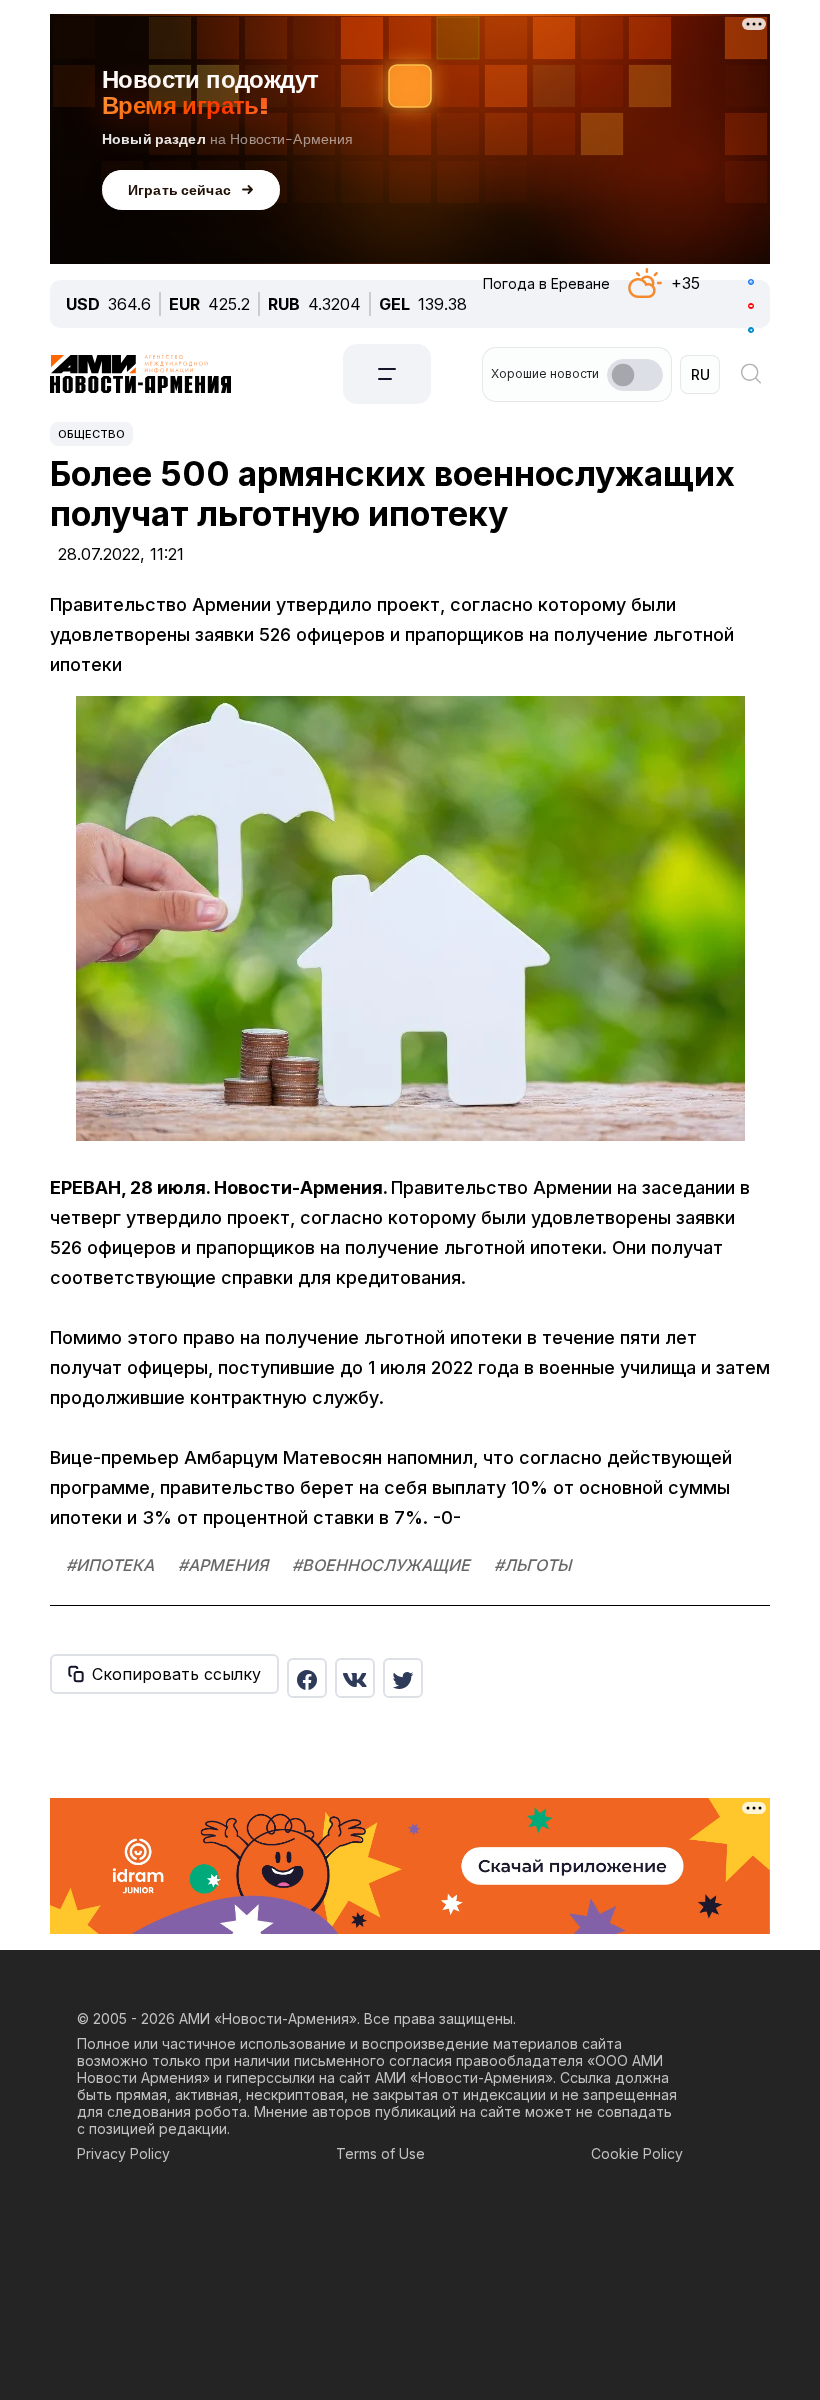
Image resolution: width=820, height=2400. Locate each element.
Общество (91, 434)
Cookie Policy (637, 2153)
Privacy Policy (123, 2153)
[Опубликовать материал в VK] (355, 1678)
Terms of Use (380, 2153)
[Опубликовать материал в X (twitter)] (403, 1678)
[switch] (635, 375)
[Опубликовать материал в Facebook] (307, 1678)
